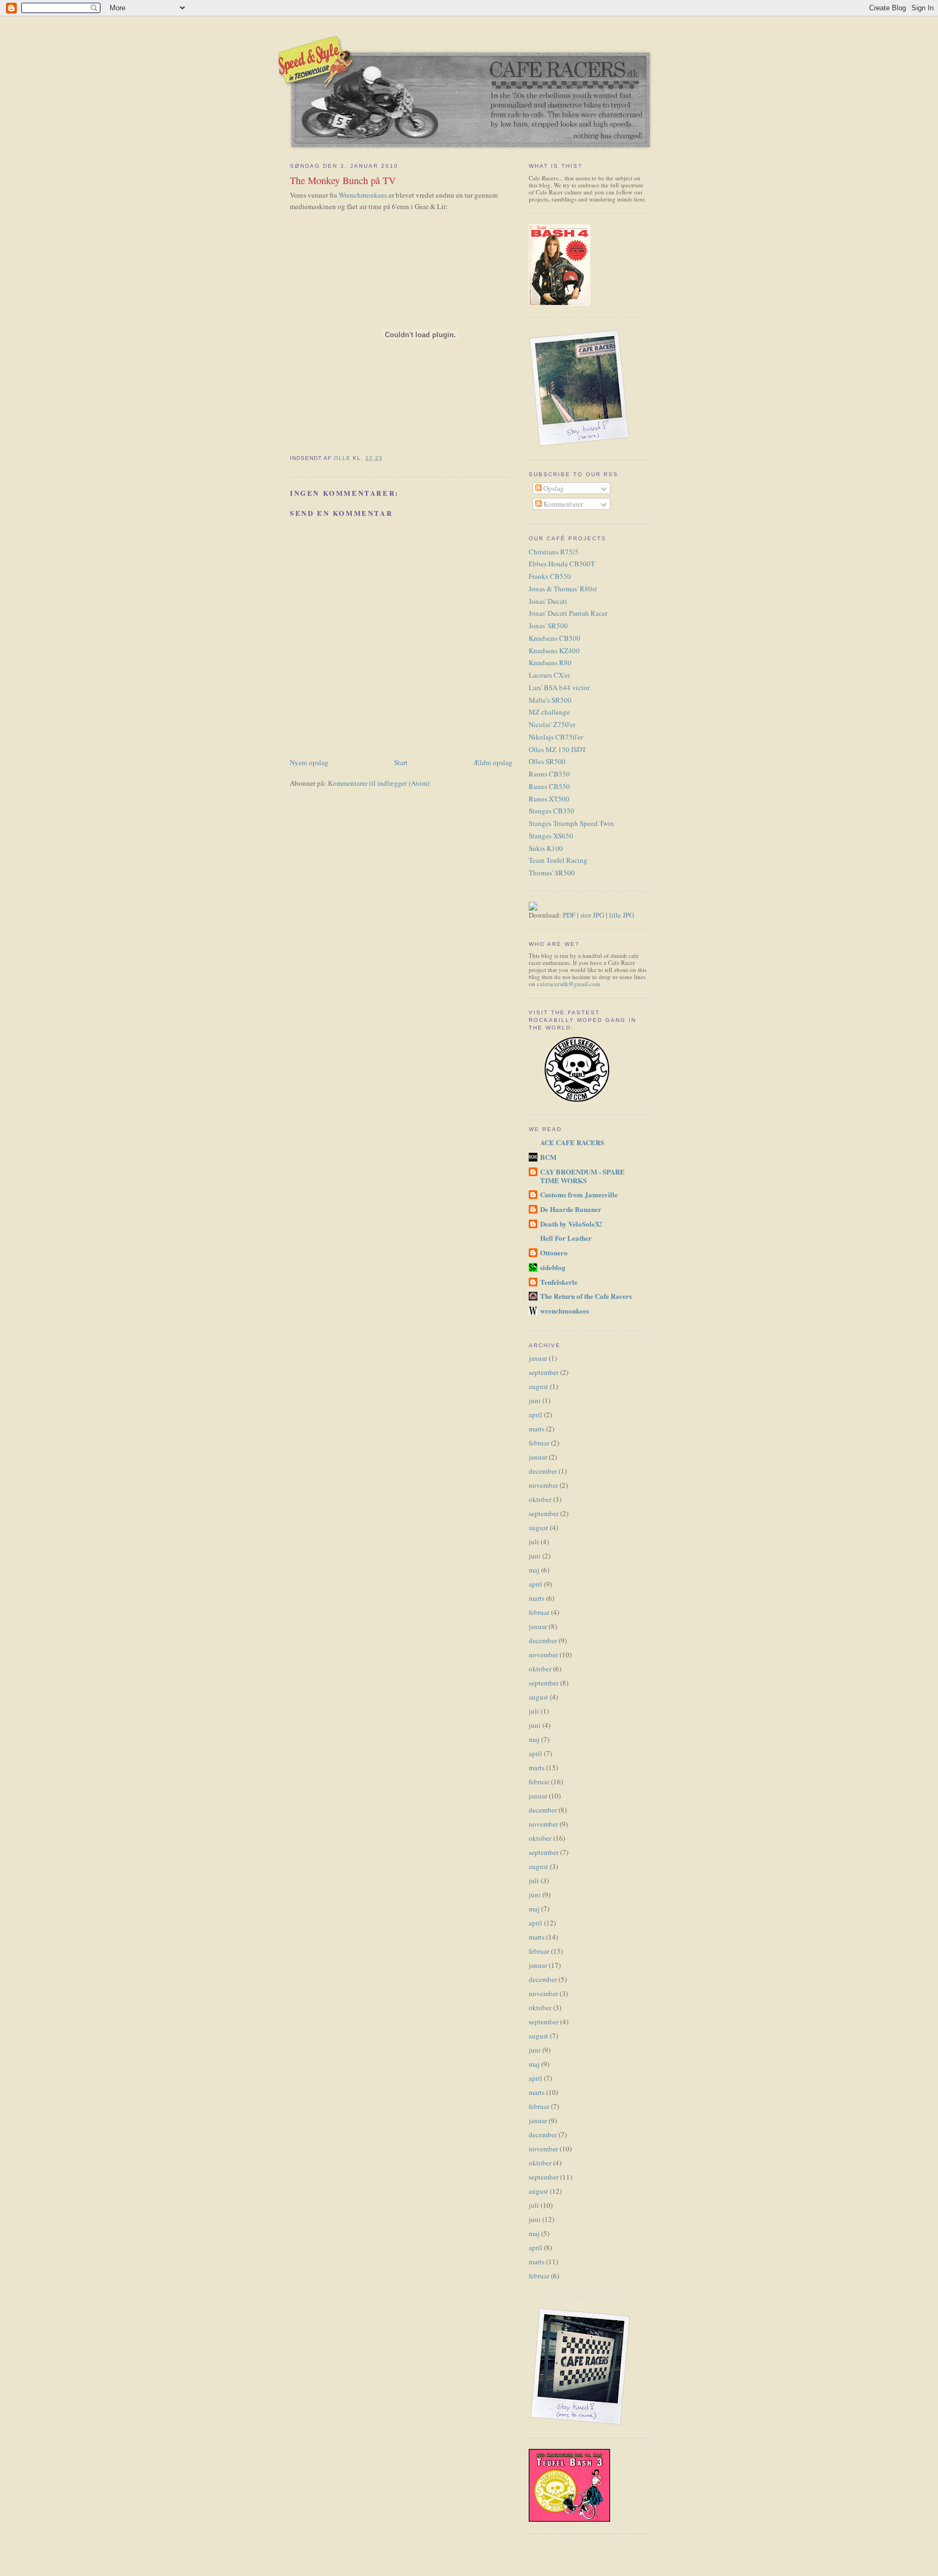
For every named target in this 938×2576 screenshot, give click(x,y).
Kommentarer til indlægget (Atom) (379, 783)
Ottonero (554, 1252)
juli (534, 1542)
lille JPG (622, 915)
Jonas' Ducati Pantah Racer (568, 613)
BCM (548, 1157)
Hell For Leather (566, 1238)
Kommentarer (562, 504)
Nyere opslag (309, 762)
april (535, 1415)
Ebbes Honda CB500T (562, 564)
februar (539, 1443)
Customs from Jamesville (579, 1194)
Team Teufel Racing (558, 860)
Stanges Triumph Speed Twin (571, 823)
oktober (540, 1499)
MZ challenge (549, 712)
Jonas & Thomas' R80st (563, 589)
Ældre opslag (493, 762)
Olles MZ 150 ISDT (557, 749)
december (543, 1471)
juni (535, 1400)
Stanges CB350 (552, 811)
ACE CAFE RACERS (572, 1142)
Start (401, 762)
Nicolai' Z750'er (552, 724)
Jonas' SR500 (548, 626)
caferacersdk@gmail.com (569, 984)
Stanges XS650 (551, 836)
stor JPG (592, 915)
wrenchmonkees (565, 1311)
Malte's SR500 (550, 700)
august (538, 1386)
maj (534, 1570)
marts (537, 1429)
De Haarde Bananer (571, 1209)
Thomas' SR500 (552, 873)
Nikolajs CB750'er (556, 737)
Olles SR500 (547, 761)
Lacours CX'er (549, 675)
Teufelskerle (559, 1282)
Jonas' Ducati (548, 601)
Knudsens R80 (550, 662)
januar (538, 1358)
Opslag (553, 488)
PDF (569, 915)
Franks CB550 (550, 576)
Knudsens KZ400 (554, 651)
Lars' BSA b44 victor (559, 687)
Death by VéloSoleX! (571, 1224)
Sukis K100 (546, 848)
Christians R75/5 (554, 552)
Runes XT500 (549, 799)
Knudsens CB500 (554, 638)
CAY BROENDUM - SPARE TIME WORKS (582, 1176)
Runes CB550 (549, 786)
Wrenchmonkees (363, 195)
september (544, 1372)
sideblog (553, 1267)
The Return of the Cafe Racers (586, 1296)
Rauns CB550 (549, 774)
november (543, 1485)
